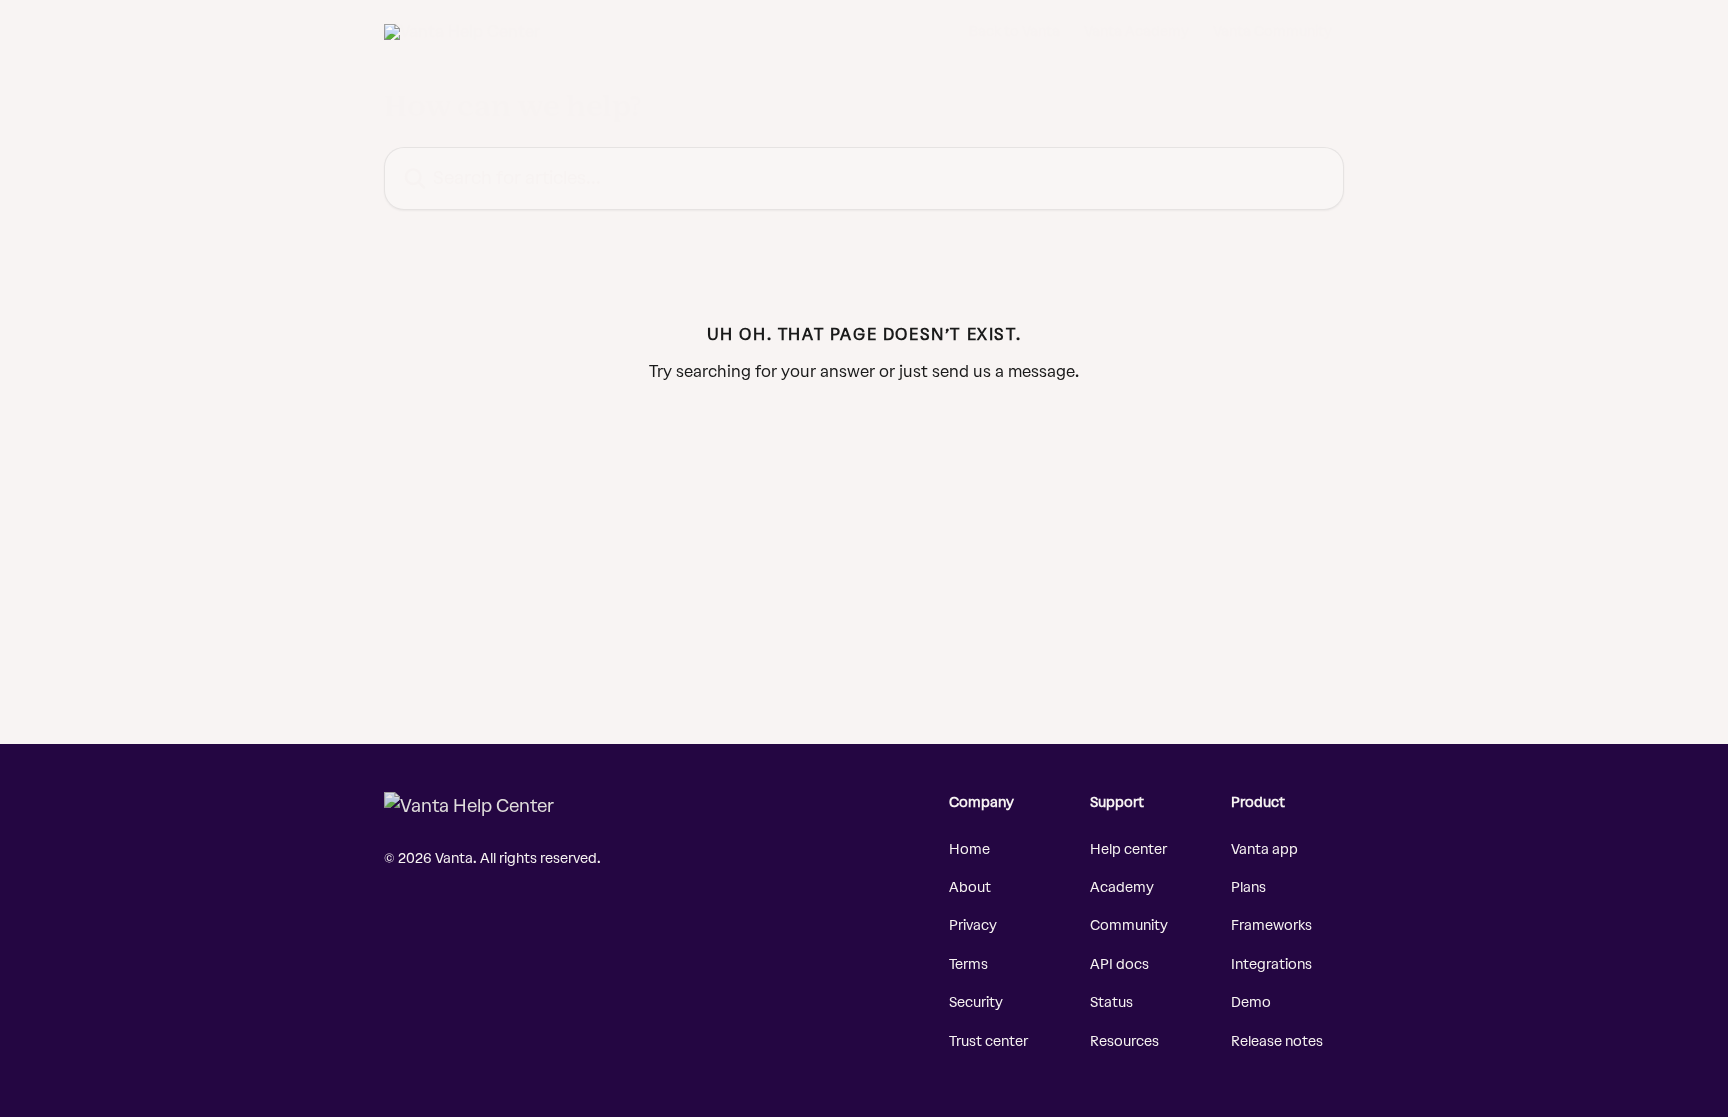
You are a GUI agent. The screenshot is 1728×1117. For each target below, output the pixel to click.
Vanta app (1264, 849)
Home (969, 849)
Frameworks (1271, 925)
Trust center (988, 1041)
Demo (1251, 1002)
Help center (1128, 849)
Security (976, 1002)
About (970, 887)
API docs (1119, 964)
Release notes (1277, 1041)
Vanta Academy (1136, 32)
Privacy (973, 925)
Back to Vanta (1014, 32)
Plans (1248, 887)
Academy (1122, 887)
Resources (1124, 1041)
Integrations (1271, 964)
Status (1111, 1002)
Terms (968, 964)
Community (1129, 925)
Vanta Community (1272, 32)
